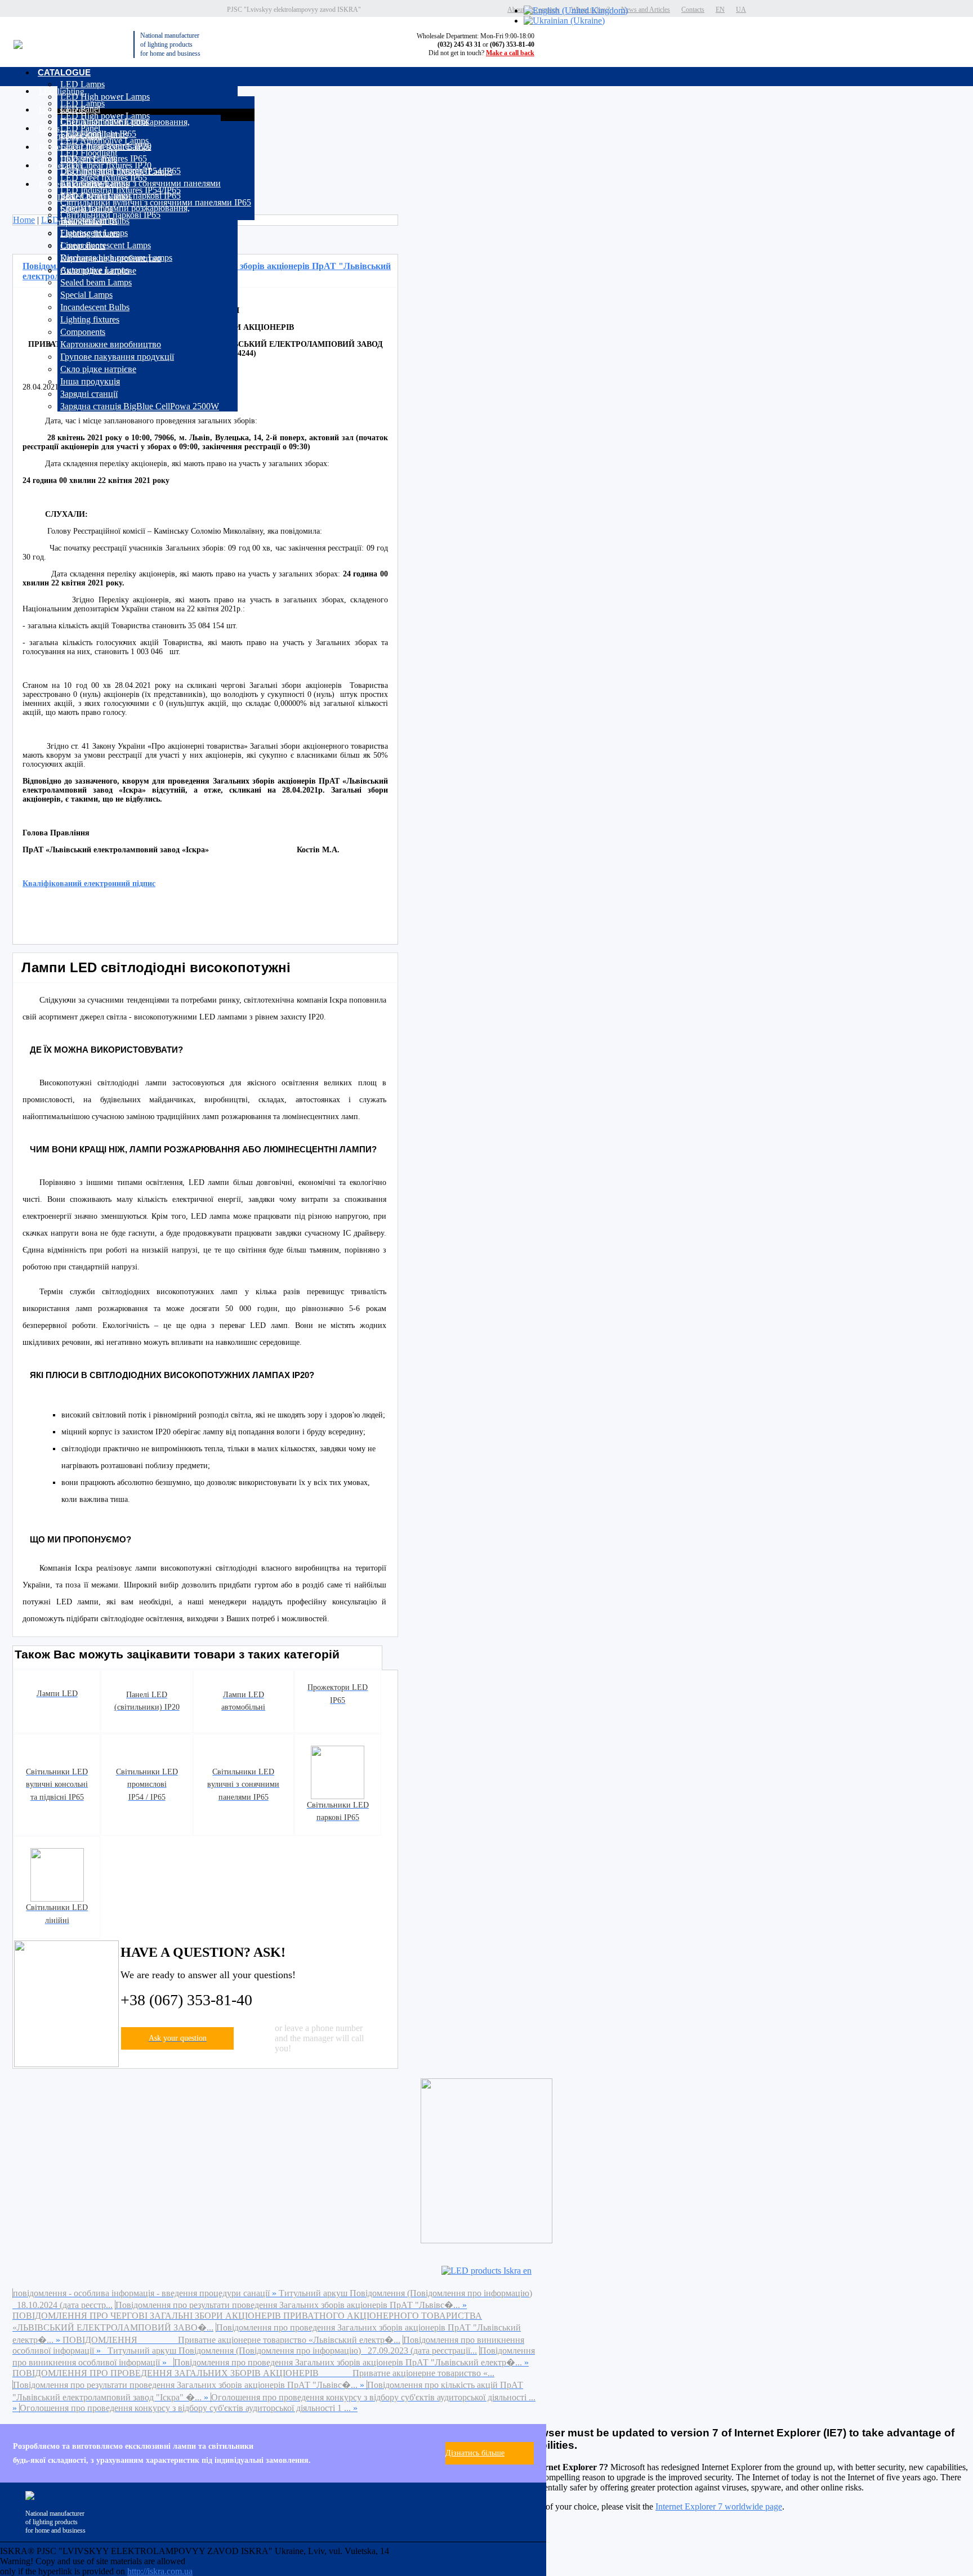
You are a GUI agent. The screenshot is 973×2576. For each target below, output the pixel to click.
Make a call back (510, 53)
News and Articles (646, 10)
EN (720, 10)
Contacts (693, 10)
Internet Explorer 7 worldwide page (719, 2506)
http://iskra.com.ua (160, 2571)
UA (741, 10)
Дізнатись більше (475, 2453)
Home (24, 220)
